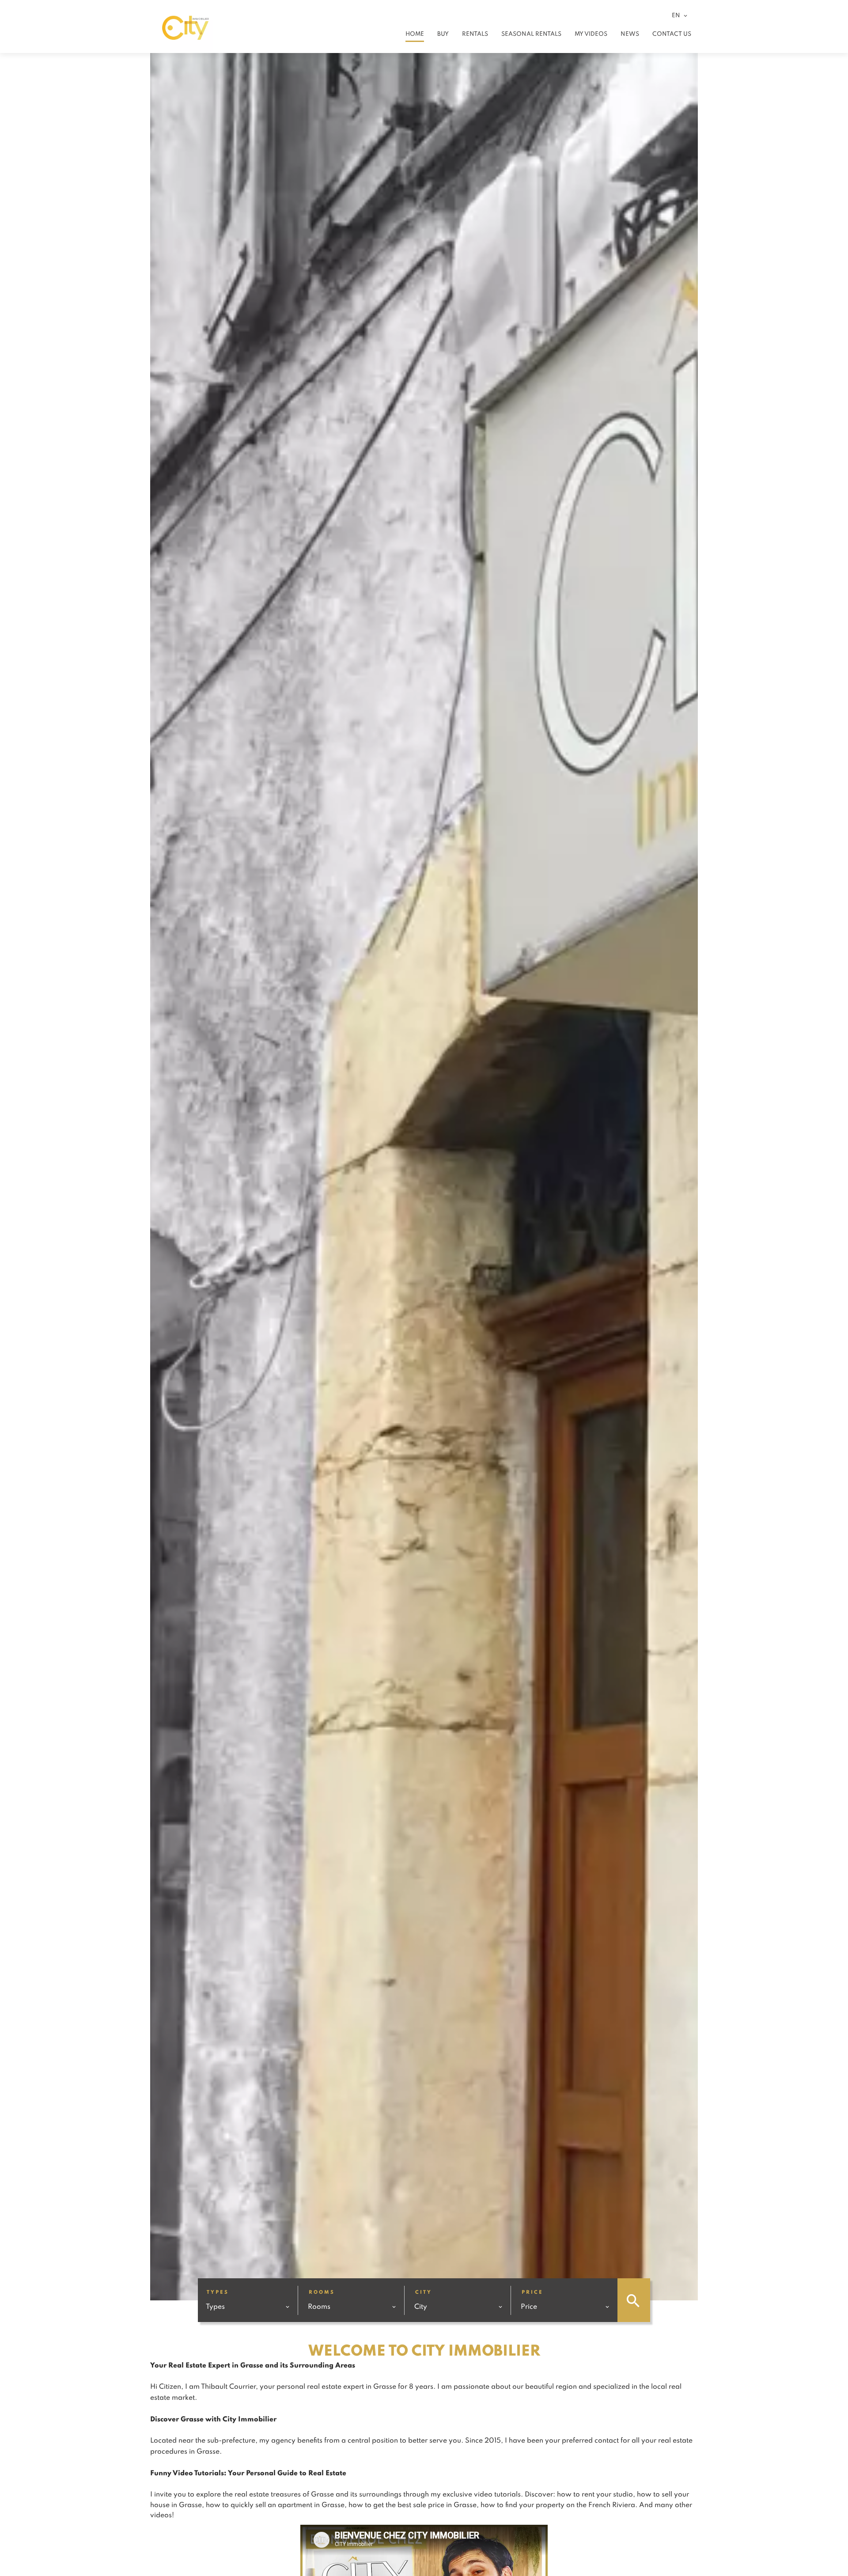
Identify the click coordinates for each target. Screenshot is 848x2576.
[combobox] (248, 2306)
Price (532, 2292)
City (424, 2292)
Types (218, 2292)
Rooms (322, 2292)
